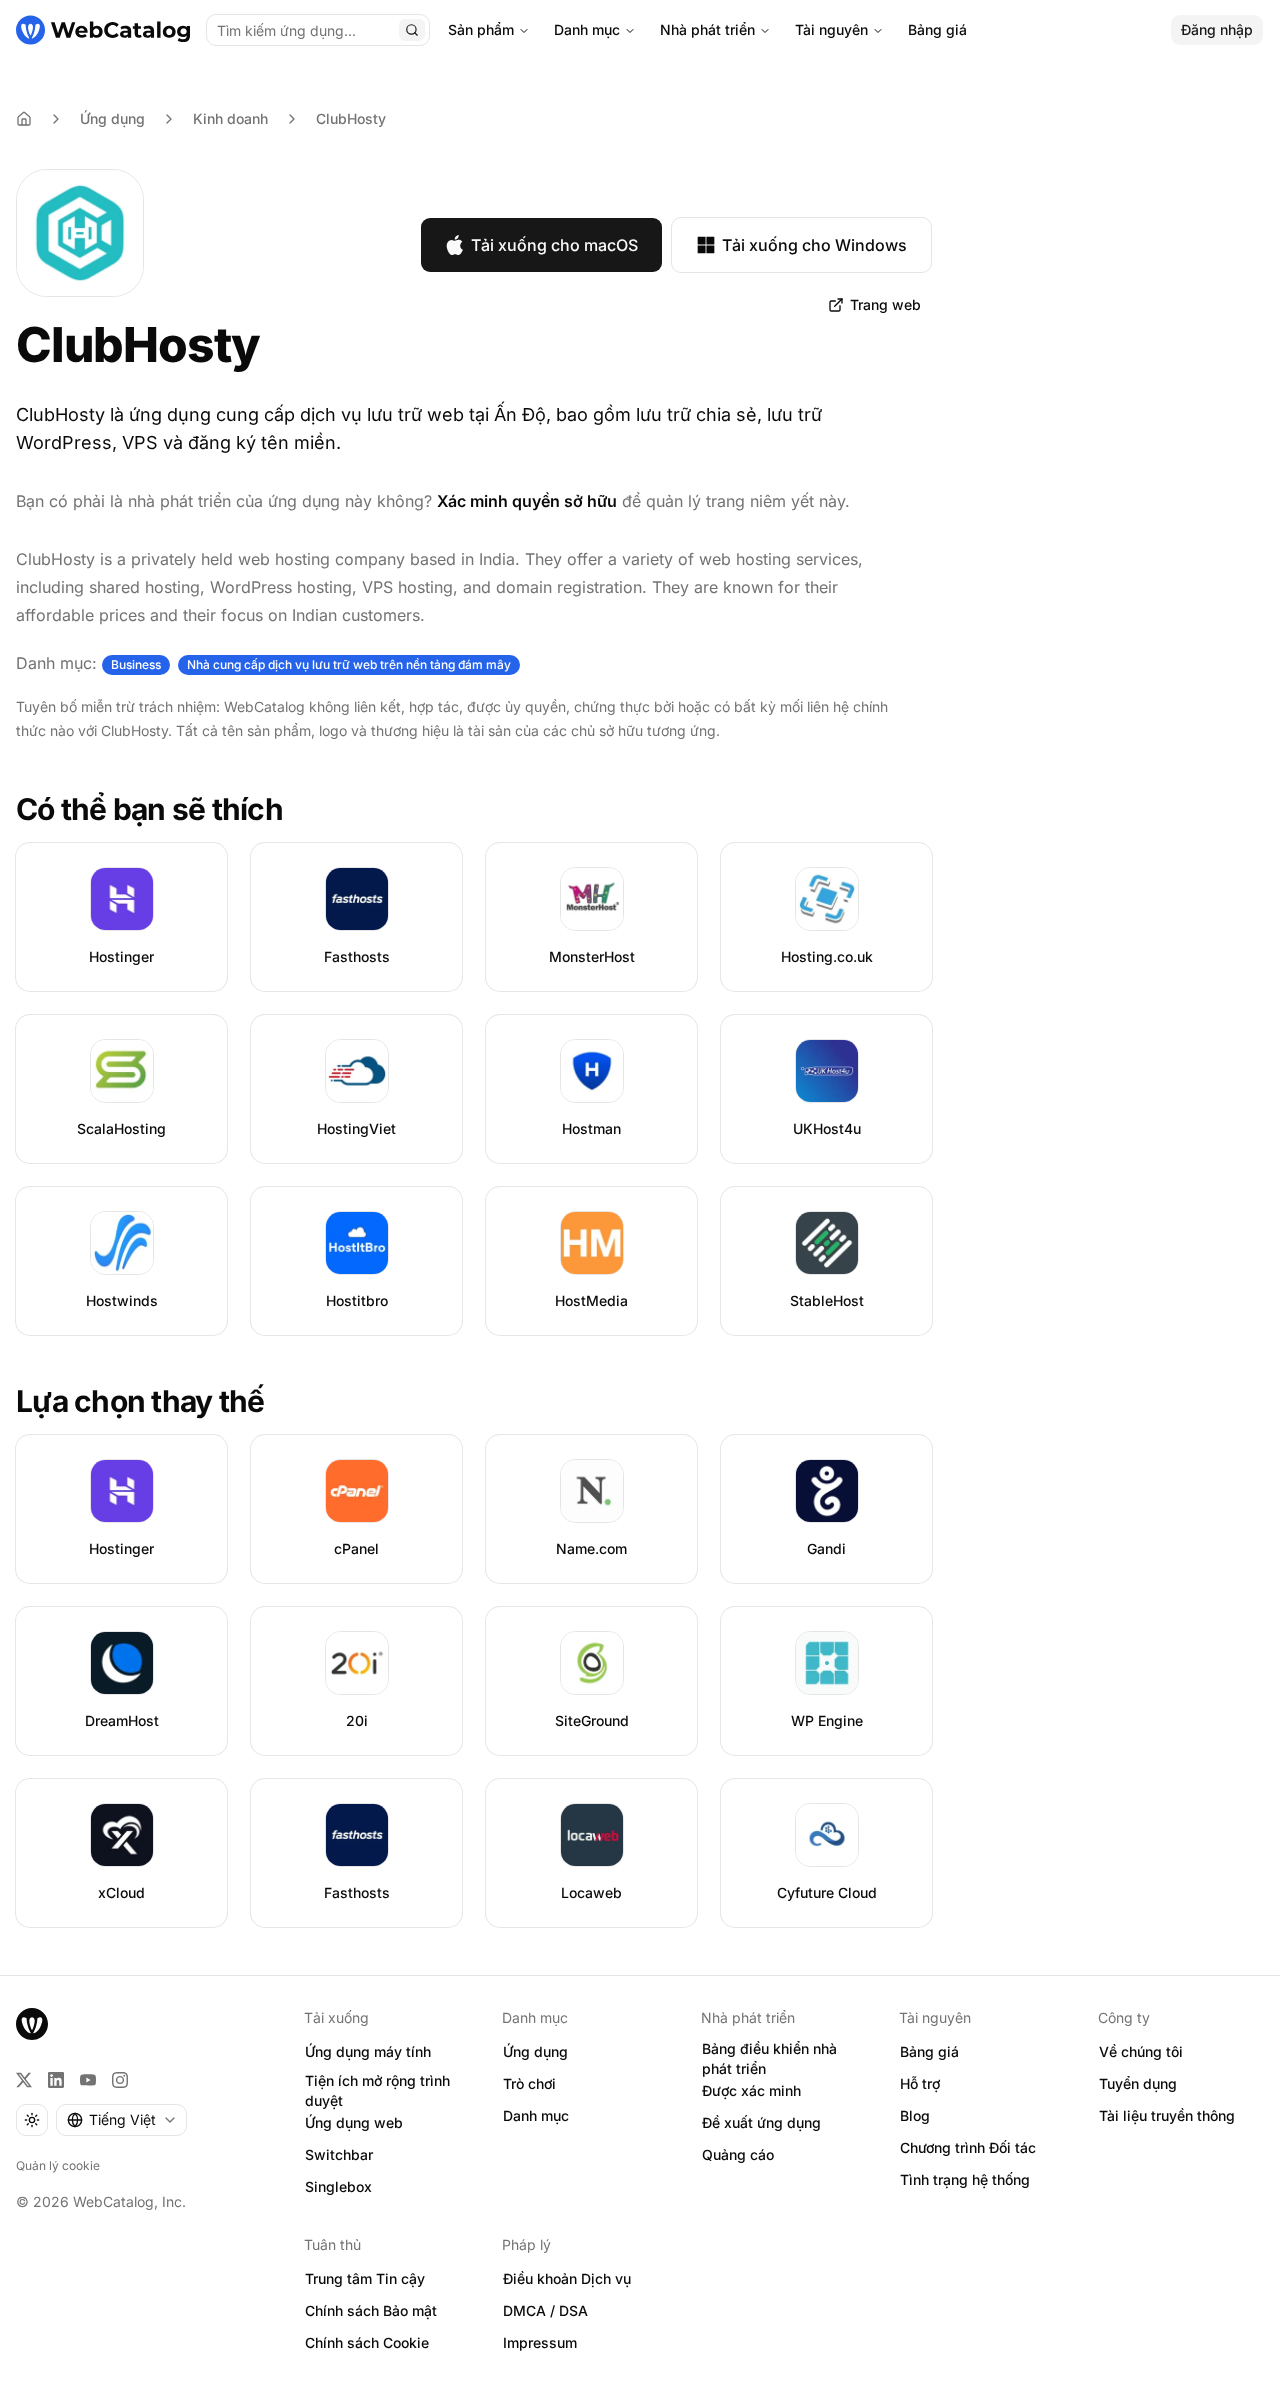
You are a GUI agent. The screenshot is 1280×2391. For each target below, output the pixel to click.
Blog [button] (915, 2115)
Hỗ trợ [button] (920, 2083)
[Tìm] (412, 30)
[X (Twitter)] (24, 2080)
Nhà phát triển (707, 29)
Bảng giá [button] (929, 2051)
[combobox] (121, 2120)
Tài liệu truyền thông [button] (1167, 2115)
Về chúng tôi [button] (1141, 2051)
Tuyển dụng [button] (1138, 2083)
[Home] (24, 119)
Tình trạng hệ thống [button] (965, 2179)
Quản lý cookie (58, 2165)
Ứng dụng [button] (535, 2051)
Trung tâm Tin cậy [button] (365, 2278)
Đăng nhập (1217, 29)
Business (136, 664)
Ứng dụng (112, 118)
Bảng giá (937, 29)
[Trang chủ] (103, 30)
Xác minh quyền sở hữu (527, 501)
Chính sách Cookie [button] (367, 2342)
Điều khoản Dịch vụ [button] (567, 2278)
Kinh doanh (230, 118)
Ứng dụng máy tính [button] (368, 2051)
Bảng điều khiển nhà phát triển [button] (769, 2059)
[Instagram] (120, 2080)
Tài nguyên (831, 29)
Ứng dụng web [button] (354, 2122)
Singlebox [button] (338, 2186)
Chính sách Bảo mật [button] (371, 2310)
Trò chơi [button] (529, 2083)
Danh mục (587, 29)
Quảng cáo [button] (738, 2154)
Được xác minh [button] (751, 2090)
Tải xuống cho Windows (814, 245)
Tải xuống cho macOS (554, 245)
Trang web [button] (885, 304)
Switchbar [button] (339, 2154)
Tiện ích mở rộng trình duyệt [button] (377, 2091)
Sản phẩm (481, 29)
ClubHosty (351, 118)
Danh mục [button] (536, 2115)
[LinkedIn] (56, 2080)
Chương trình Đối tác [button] (968, 2147)
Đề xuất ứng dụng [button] (761, 2122)
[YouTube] (88, 2080)
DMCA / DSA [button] (545, 2310)
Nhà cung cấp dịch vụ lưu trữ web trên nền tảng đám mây (349, 664)
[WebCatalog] (32, 2024)
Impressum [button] (540, 2342)
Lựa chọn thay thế (140, 1401)
